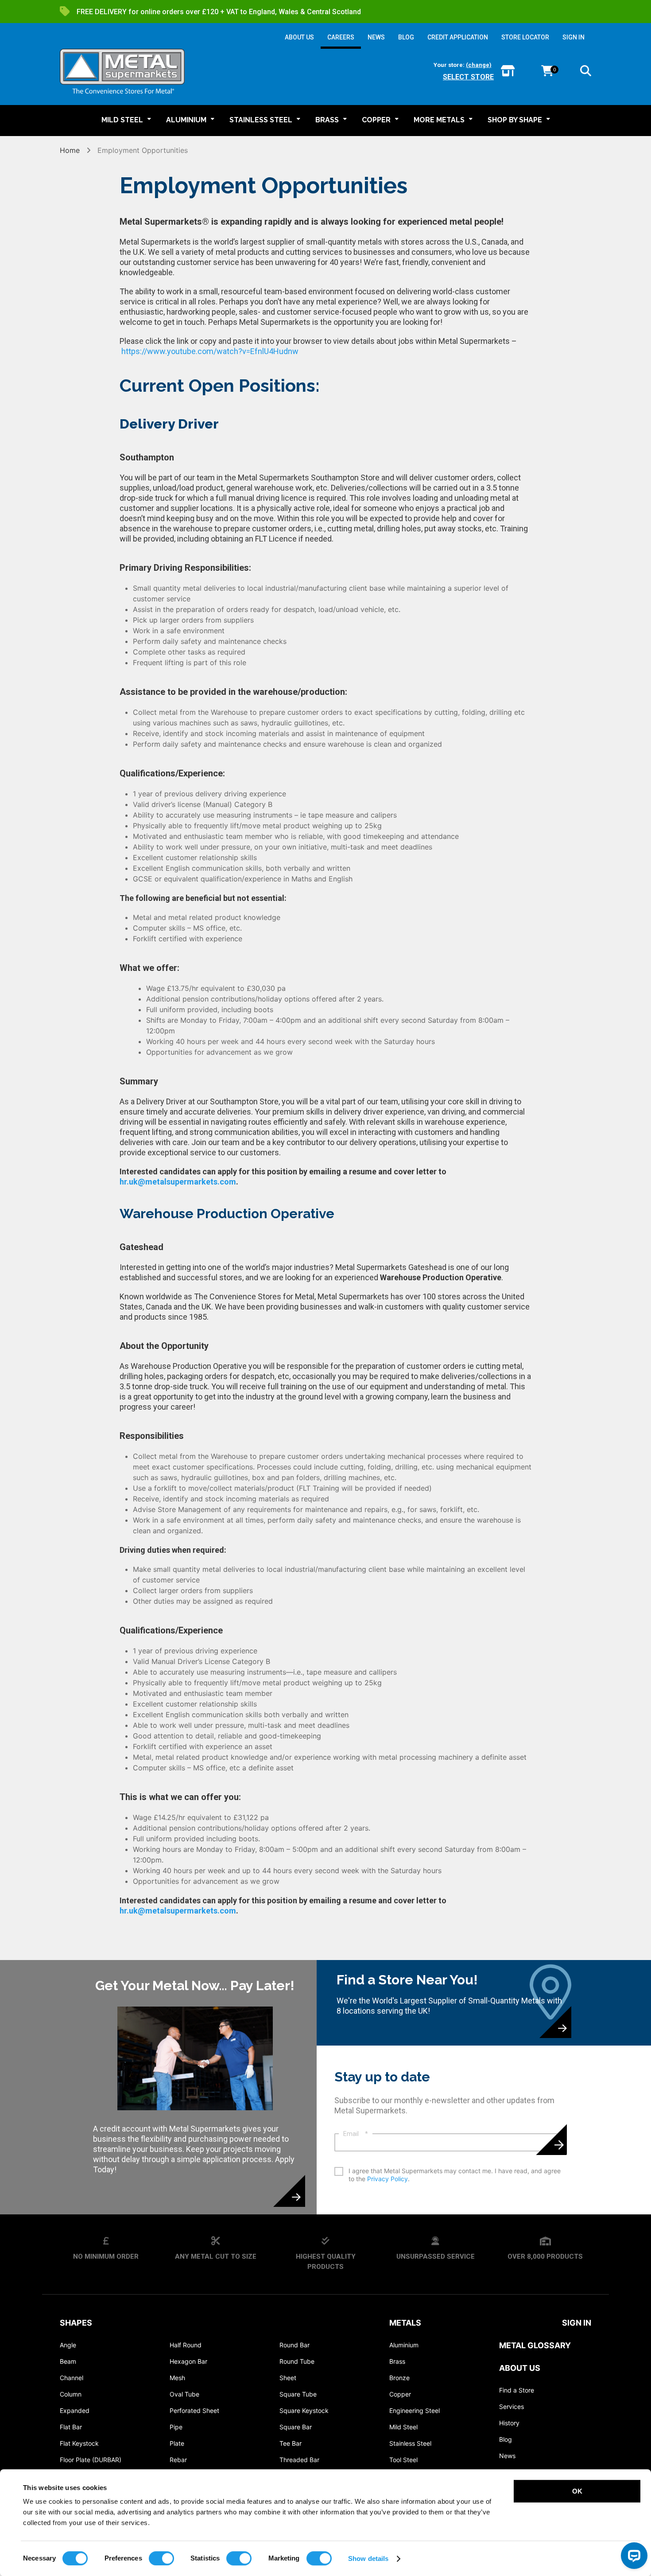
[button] (586, 72)
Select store (468, 77)
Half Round (186, 2345)
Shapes (76, 2323)
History (509, 2423)
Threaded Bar (299, 2460)
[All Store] (508, 72)
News (507, 2456)
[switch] (161, 2558)
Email (356, 2134)
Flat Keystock (79, 2443)
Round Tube (297, 2361)
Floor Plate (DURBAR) (91, 2460)
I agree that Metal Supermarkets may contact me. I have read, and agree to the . (455, 2175)
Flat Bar (71, 2427)
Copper (400, 2394)
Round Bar (294, 2345)
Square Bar (296, 2427)
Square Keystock (304, 2410)
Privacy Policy (387, 2179)
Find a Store (517, 2390)
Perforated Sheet (194, 2410)
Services (511, 2406)
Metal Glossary (535, 2345)
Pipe (176, 2427)
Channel (72, 2378)
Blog (506, 2439)
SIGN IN (573, 37)
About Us (520, 2368)
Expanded (75, 2410)
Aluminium (404, 2345)
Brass (397, 2361)
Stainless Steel (410, 2443)
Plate (177, 2443)
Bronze (399, 2378)
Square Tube (298, 2394)
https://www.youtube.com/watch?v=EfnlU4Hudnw (210, 351)
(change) (479, 65)
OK (577, 2491)
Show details (368, 2558)
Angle (68, 2345)
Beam (68, 2361)
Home (71, 150)
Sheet (288, 2378)
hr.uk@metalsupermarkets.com (178, 1182)
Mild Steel (403, 2427)
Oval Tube (184, 2394)
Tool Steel (403, 2460)
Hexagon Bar (188, 2361)
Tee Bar (291, 2443)
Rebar (178, 2460)
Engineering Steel (415, 2410)
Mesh (177, 2378)
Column (71, 2394)
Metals (405, 2323)
